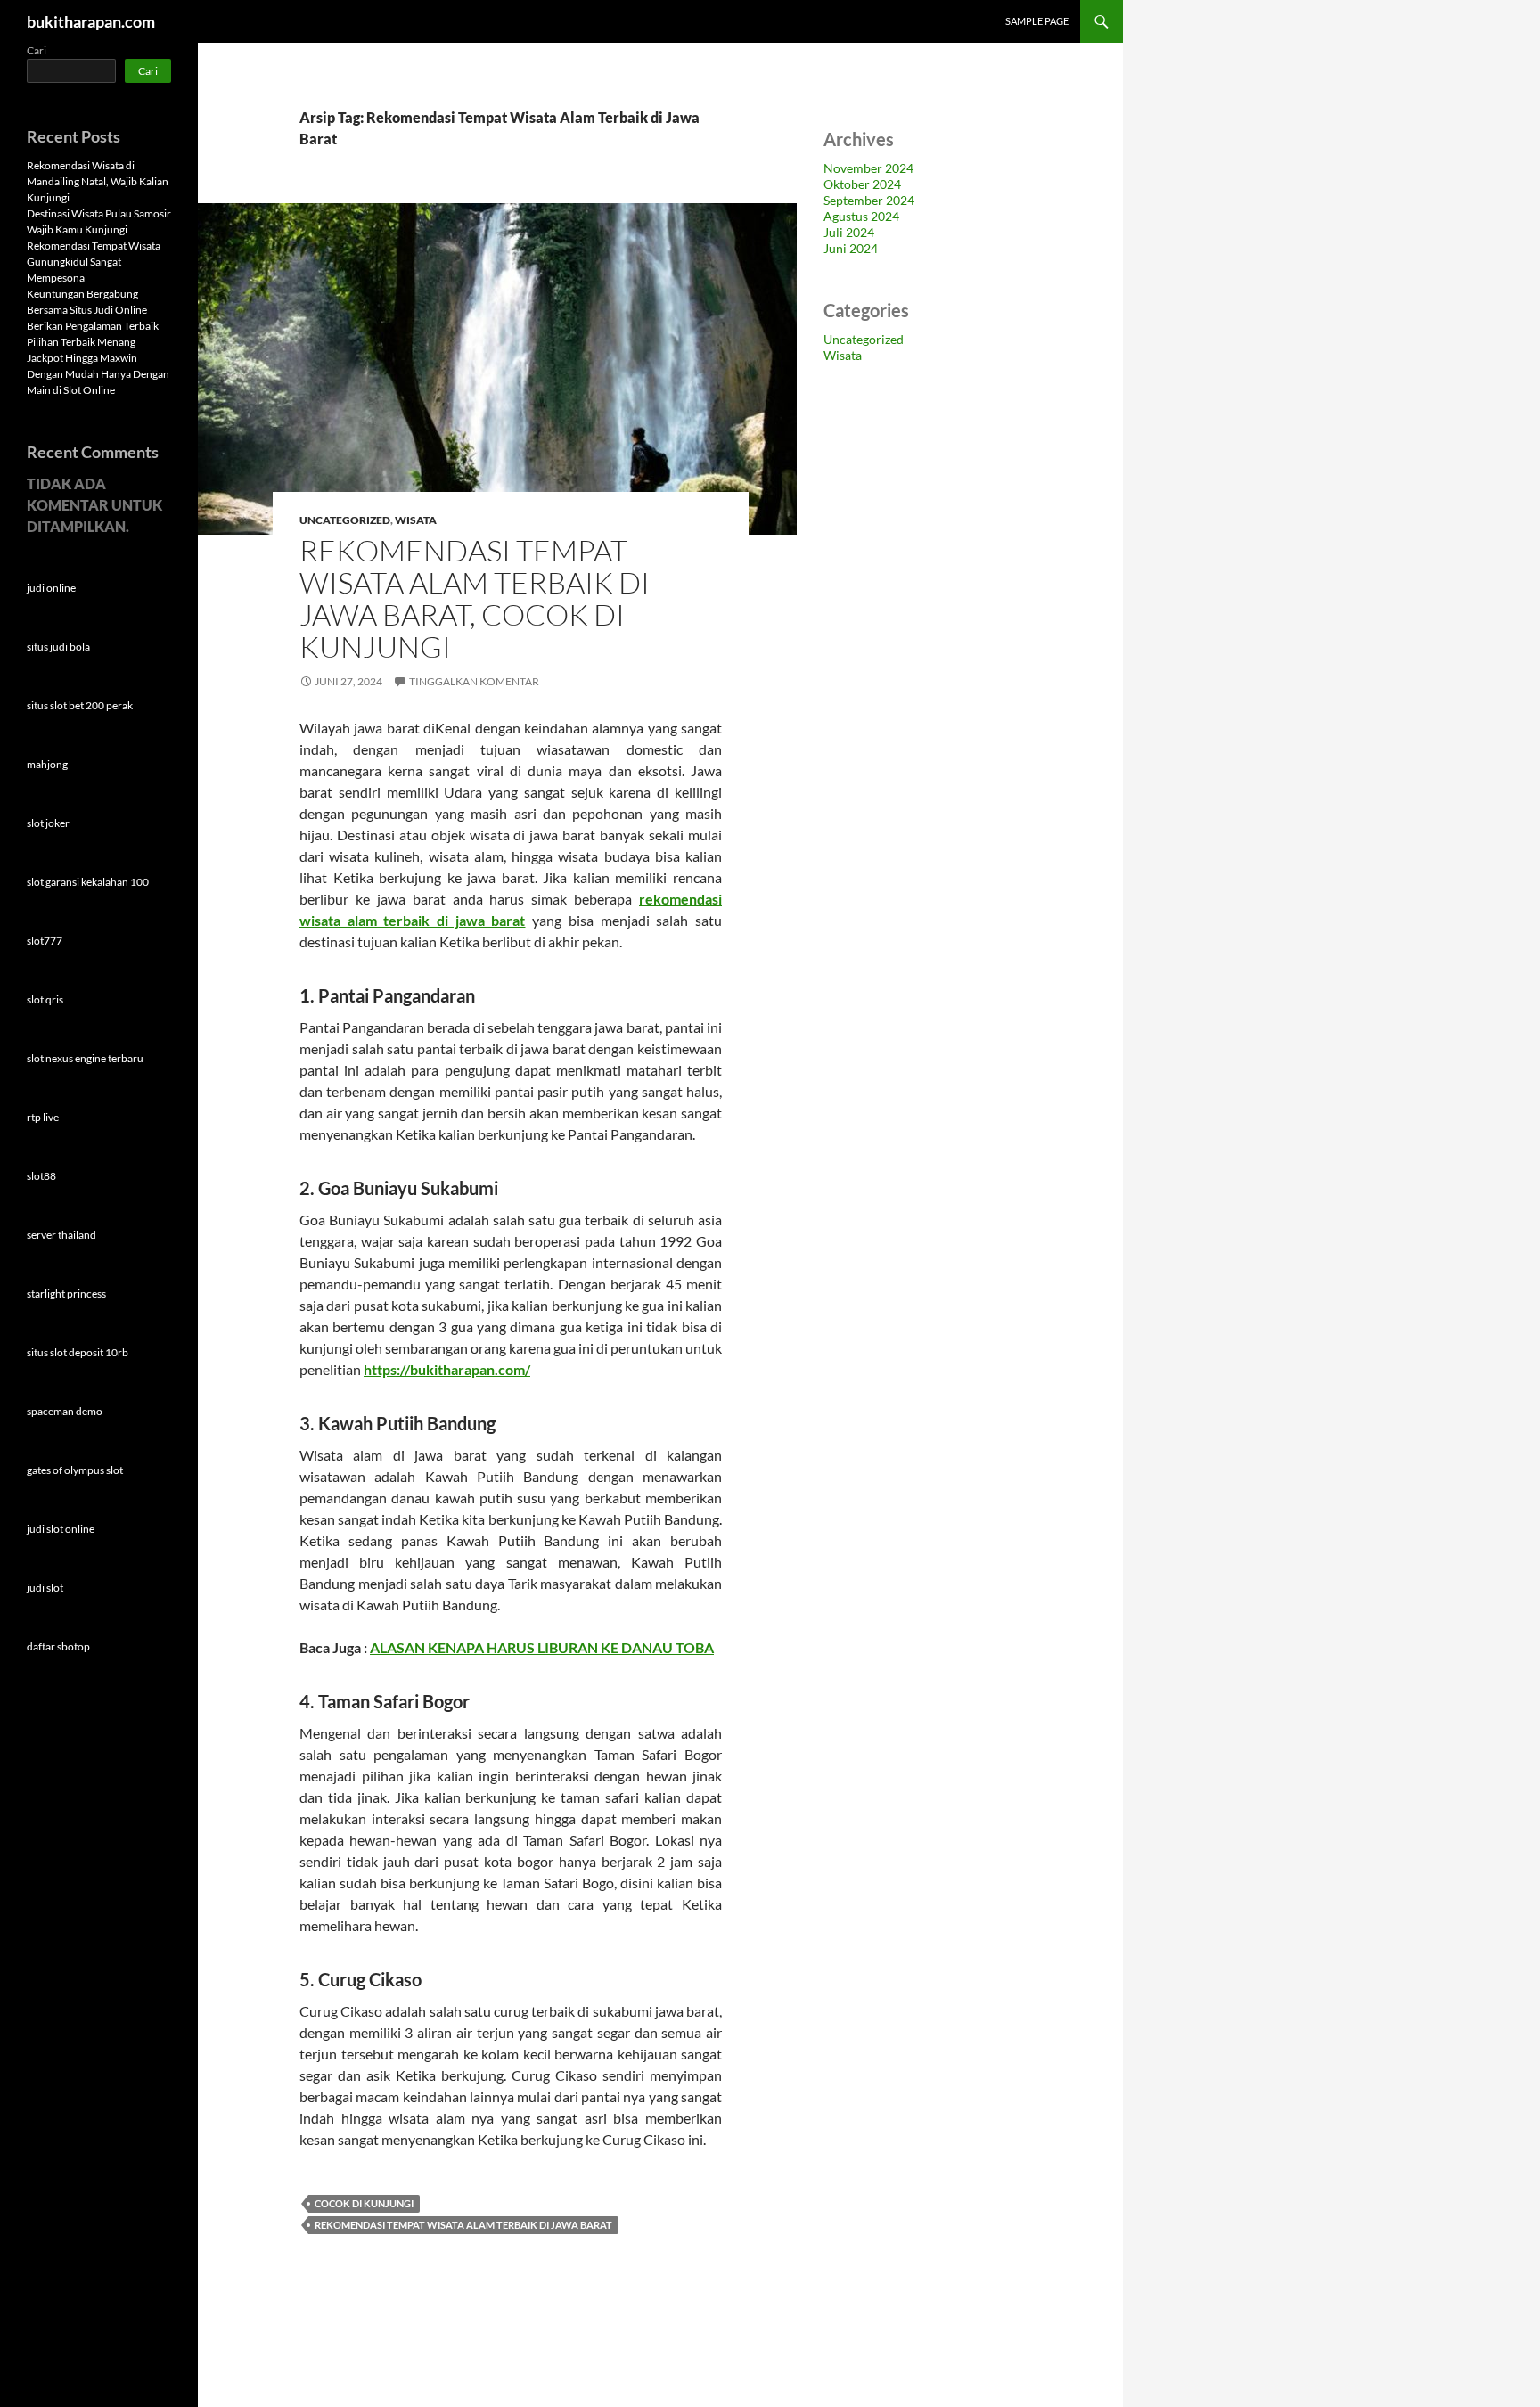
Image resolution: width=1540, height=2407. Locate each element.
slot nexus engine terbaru (85, 1058)
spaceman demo (65, 1411)
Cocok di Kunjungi (364, 2203)
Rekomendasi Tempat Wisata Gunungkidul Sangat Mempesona (94, 262)
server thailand (61, 1235)
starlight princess (66, 1294)
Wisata (416, 520)
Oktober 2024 (862, 184)
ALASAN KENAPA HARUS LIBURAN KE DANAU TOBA (542, 1647)
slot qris (45, 999)
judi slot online (61, 1529)
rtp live (43, 1117)
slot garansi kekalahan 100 (88, 882)
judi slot (45, 1588)
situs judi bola (58, 647)
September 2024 (869, 200)
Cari (37, 50)
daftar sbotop (58, 1646)
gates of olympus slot (75, 1470)
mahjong (47, 764)
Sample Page (1037, 21)
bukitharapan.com (91, 21)
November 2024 (868, 168)
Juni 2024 (851, 248)
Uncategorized (345, 520)
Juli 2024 (849, 232)
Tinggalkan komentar (474, 681)
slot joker (48, 823)
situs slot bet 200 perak (80, 705)
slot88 (41, 1176)
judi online (51, 588)
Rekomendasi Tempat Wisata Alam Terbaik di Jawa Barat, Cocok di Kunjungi (475, 598)
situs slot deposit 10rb (78, 1352)
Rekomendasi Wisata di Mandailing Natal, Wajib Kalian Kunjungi (98, 181)
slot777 (45, 941)
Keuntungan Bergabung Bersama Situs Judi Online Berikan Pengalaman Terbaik (93, 310)
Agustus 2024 (861, 216)
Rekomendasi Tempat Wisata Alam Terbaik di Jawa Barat (463, 2225)
